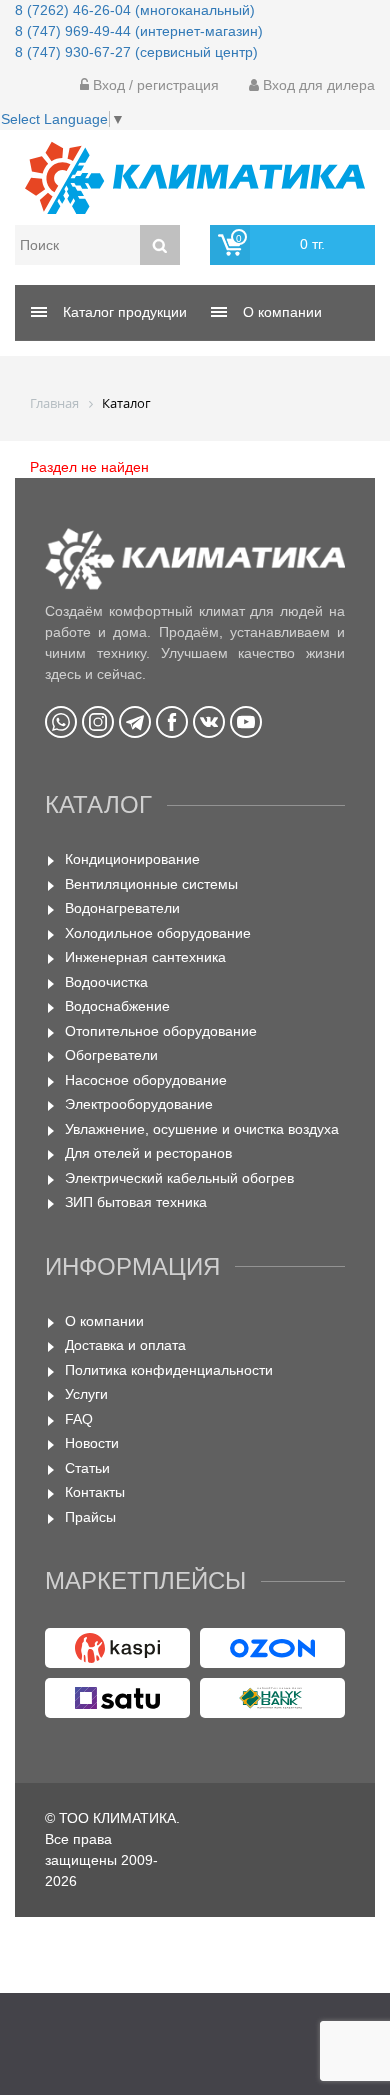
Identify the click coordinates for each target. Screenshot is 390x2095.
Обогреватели (111, 1055)
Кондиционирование (132, 859)
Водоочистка (106, 982)
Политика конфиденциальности (169, 1370)
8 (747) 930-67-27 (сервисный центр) (136, 52)
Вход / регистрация (154, 85)
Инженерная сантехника (145, 957)
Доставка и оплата (125, 1345)
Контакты (95, 1492)
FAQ (79, 1419)
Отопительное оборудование (161, 1031)
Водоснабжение (117, 1006)
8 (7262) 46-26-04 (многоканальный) (135, 10)
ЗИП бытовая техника (136, 1202)
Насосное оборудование (146, 1080)
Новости (92, 1443)
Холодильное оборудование (158, 933)
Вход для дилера (317, 85)
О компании (104, 1321)
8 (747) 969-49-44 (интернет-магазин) (139, 31)
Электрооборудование (139, 1104)
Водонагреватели (122, 908)
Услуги (86, 1394)
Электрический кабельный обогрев (179, 1178)
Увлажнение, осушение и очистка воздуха (202, 1129)
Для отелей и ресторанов (148, 1153)
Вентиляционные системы (151, 884)
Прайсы (90, 1517)
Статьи (87, 1468)
